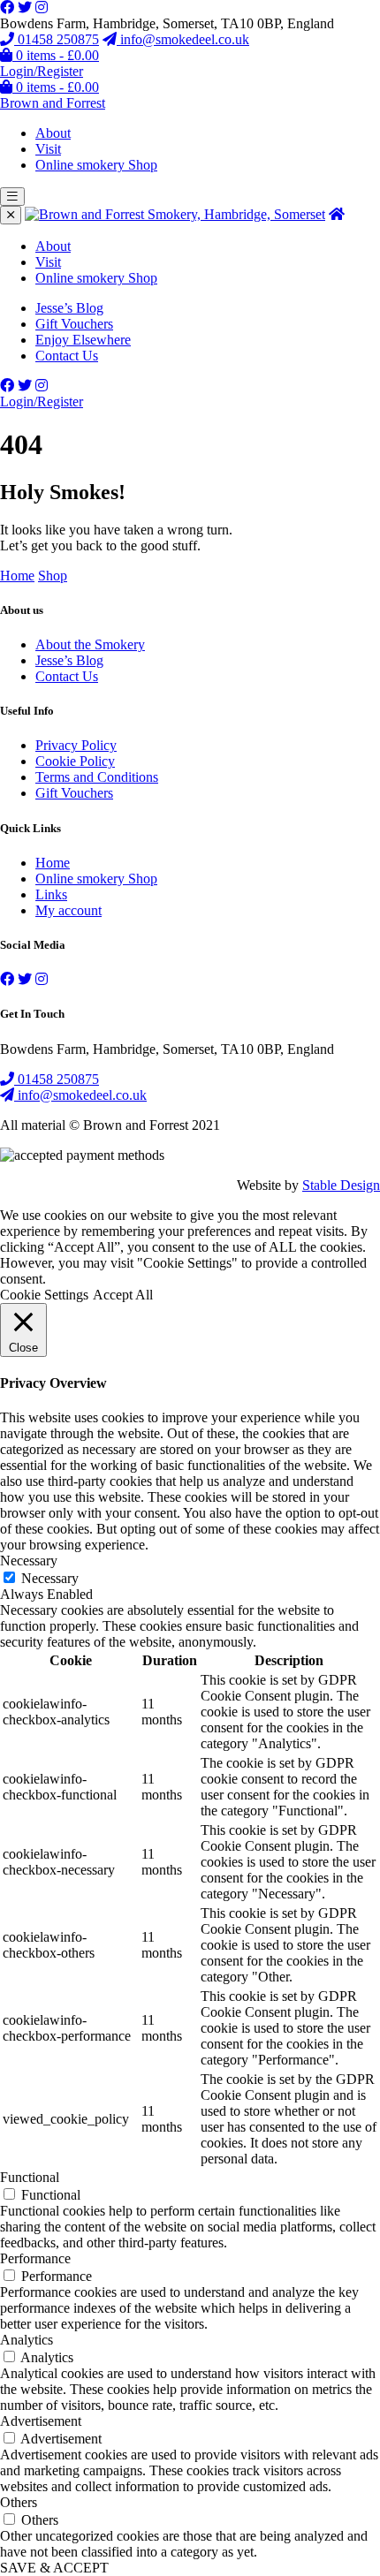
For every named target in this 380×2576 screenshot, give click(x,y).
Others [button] (19, 2502)
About (53, 133)
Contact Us (67, 356)
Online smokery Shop (96, 165)
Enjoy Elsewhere (83, 340)
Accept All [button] (123, 1295)
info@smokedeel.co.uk (183, 39)
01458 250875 (57, 39)
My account (68, 910)
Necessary (50, 1578)
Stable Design (341, 1185)
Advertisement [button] (41, 2421)
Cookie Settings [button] (44, 1295)
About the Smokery (90, 644)
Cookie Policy (75, 761)
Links (51, 894)
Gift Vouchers (74, 324)
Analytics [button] (27, 2340)
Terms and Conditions (97, 777)
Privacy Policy (76, 745)
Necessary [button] (29, 1561)
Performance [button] (35, 2258)
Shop (53, 576)
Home (17, 576)
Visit (48, 149)
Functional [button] (30, 2177)
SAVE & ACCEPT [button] (54, 2568)
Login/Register (42, 71)
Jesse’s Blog (69, 308)
